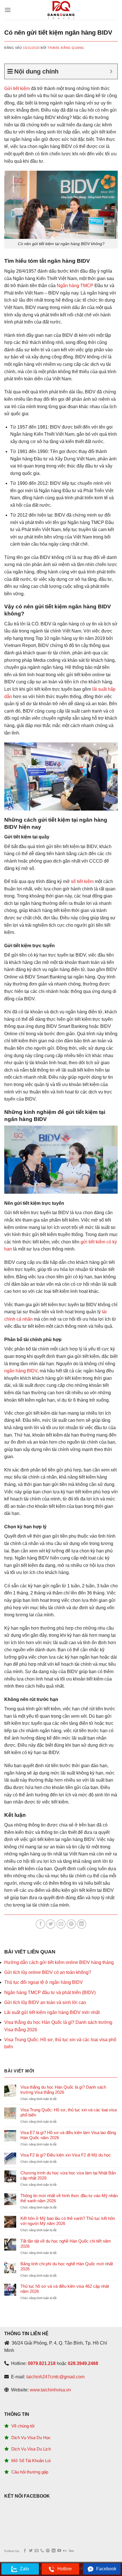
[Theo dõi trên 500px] (71, 2551)
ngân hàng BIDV (21, 1371)
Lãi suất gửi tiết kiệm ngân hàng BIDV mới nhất (52, 2012)
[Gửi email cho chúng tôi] (36, 2551)
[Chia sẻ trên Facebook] (40, 1924)
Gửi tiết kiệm (17, 88)
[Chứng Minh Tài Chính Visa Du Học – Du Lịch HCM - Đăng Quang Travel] (61, 10)
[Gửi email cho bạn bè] (61, 1924)
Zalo (24, 2569)
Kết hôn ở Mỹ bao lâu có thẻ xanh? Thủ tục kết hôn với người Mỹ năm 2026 (68, 2221)
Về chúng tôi (23, 2426)
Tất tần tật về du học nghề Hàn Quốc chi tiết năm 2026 (66, 2244)
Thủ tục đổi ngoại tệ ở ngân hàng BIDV (44, 1982)
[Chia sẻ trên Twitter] (51, 1924)
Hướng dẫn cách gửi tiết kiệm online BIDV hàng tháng (59, 1962)
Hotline (65, 2569)
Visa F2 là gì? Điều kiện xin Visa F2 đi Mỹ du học (66, 2155)
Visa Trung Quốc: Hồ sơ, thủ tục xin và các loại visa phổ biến (69, 2112)
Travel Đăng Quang (66, 48)
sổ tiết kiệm (82, 881)
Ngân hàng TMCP (75, 286)
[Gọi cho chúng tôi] (42, 2551)
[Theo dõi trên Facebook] (25, 2551)
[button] (8, 10)
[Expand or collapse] (111, 71)
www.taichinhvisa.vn (50, 2390)
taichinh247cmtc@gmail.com (55, 2377)
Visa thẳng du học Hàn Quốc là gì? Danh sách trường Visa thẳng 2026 (63, 2090)
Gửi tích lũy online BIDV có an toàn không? (48, 1972)
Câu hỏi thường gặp (30, 2472)
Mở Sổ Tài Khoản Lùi (31, 2461)
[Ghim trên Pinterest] (71, 1924)
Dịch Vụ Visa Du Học (31, 2438)
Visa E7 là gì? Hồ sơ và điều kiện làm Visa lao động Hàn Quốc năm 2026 (68, 2135)
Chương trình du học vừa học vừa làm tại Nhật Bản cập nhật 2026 (68, 2175)
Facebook (106, 2569)
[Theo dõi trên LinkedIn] (53, 2551)
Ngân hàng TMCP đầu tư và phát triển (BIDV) (50, 1992)
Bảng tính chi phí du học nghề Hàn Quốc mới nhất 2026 (67, 2266)
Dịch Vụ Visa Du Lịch (31, 2449)
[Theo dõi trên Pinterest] (48, 2551)
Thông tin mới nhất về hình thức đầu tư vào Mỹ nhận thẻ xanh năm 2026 (69, 2198)
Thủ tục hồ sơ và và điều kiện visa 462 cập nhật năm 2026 (65, 2289)
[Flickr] (65, 2551)
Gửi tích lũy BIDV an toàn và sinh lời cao (45, 2002)
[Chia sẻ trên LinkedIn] (82, 1924)
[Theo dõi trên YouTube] (59, 2551)
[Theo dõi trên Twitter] (31, 2551)
